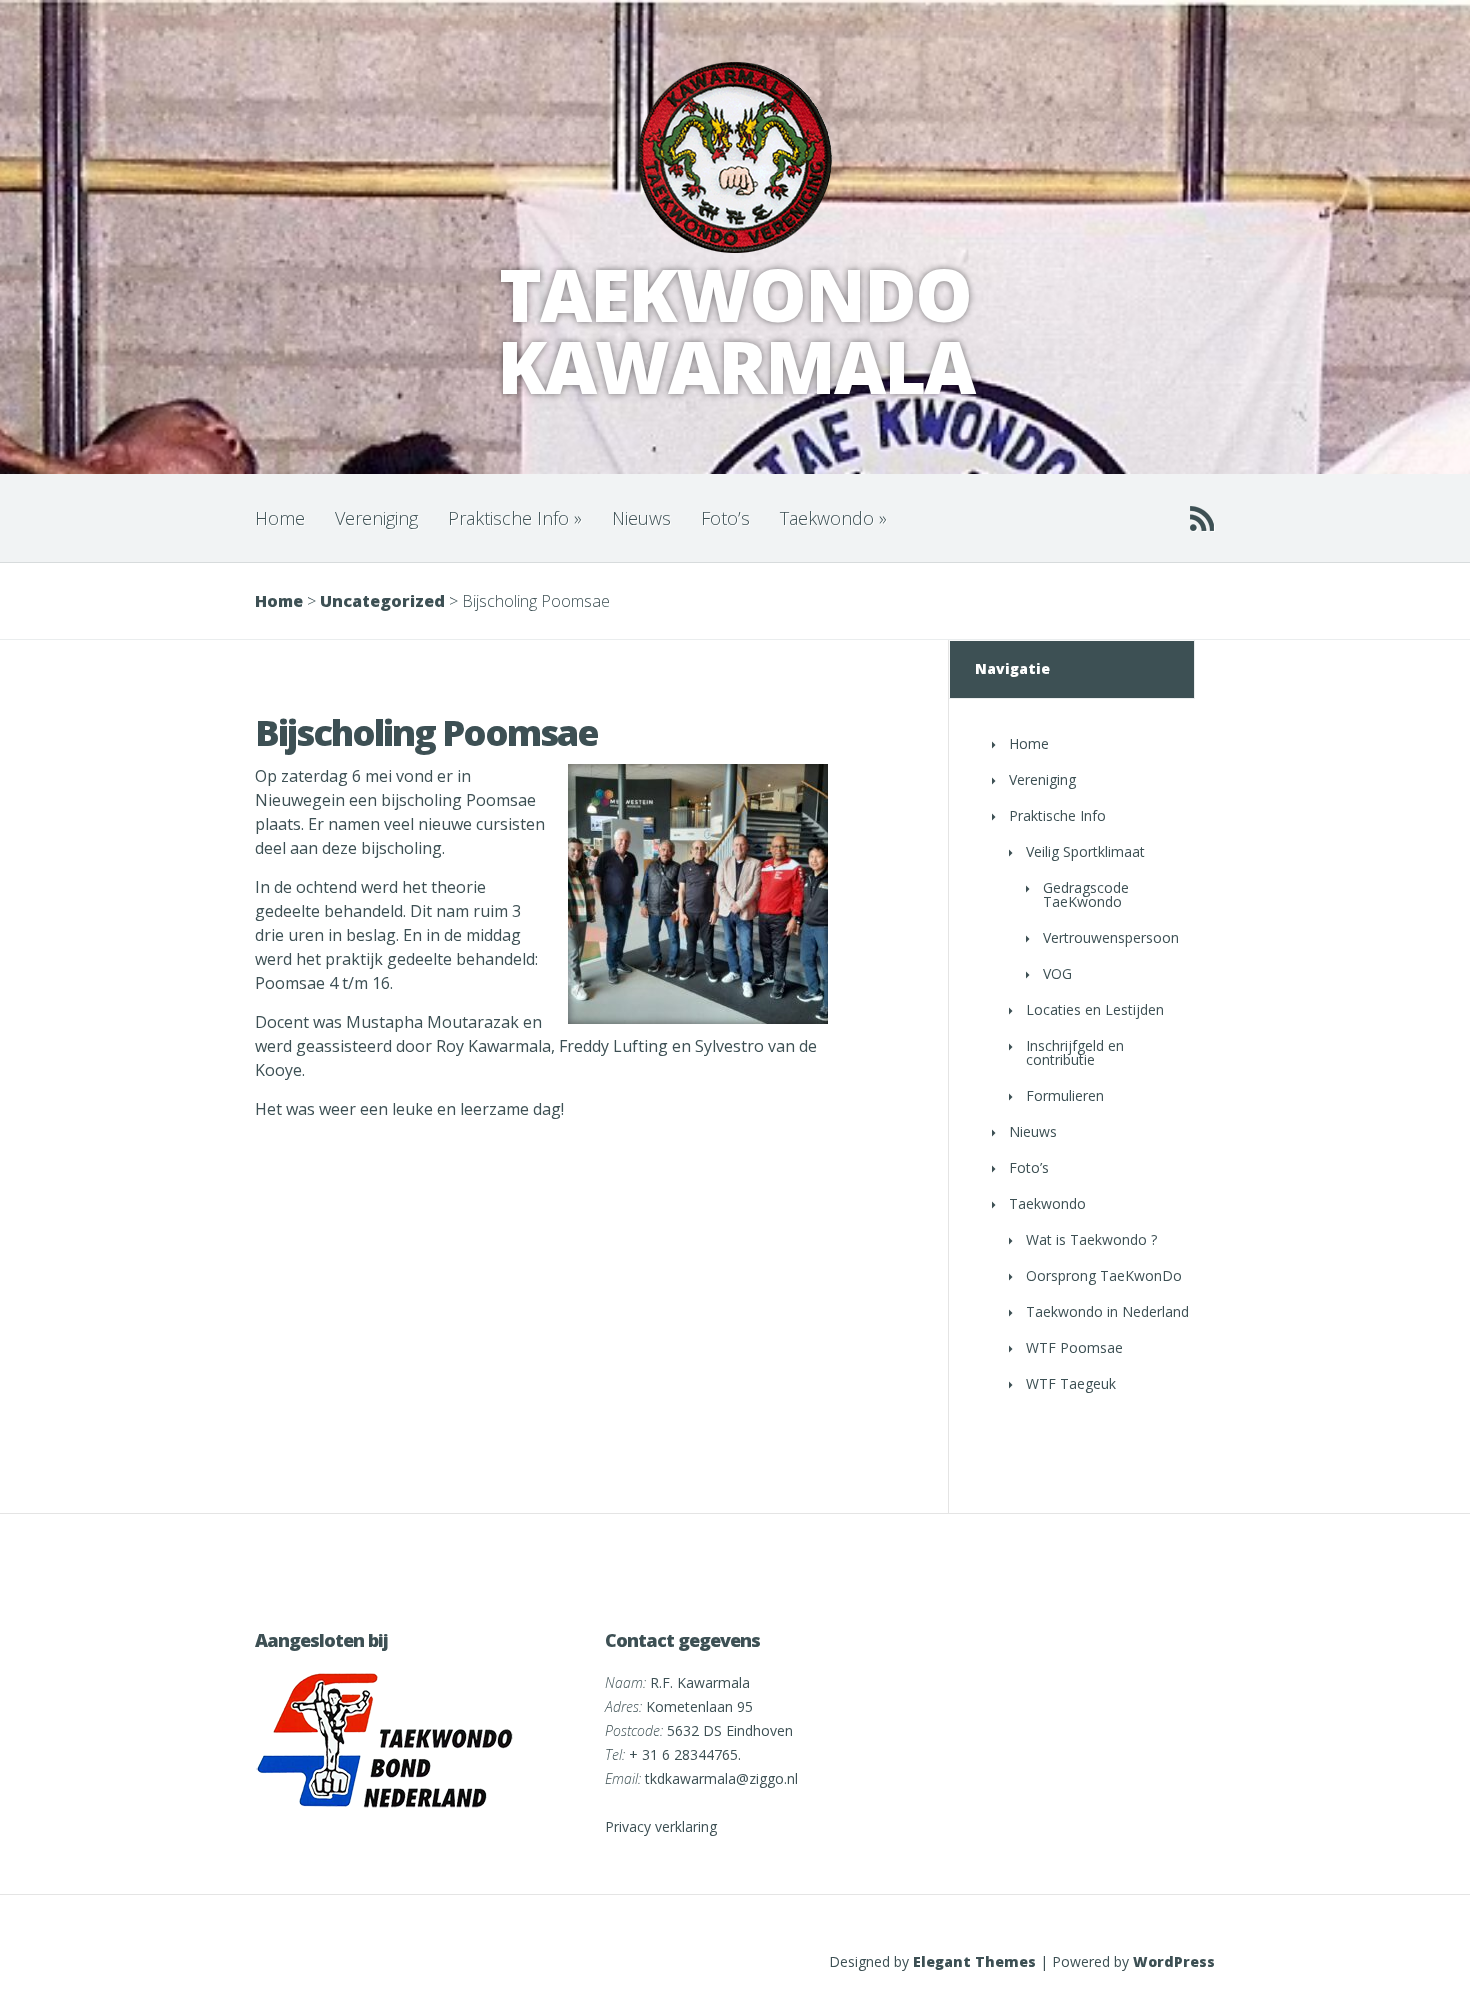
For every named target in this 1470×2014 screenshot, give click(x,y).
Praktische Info (515, 518)
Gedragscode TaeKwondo (1086, 894)
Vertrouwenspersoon (1111, 937)
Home (280, 518)
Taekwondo (833, 518)
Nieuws (641, 518)
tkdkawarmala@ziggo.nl (721, 1778)
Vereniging (376, 518)
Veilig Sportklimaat (1085, 851)
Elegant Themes (974, 1961)
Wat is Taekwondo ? (1091, 1239)
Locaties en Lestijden (1095, 1009)
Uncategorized (382, 601)
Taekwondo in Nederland (1107, 1311)
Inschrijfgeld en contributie (1075, 1052)
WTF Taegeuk (1071, 1383)
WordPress (1174, 1961)
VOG (1057, 973)
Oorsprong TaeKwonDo (1104, 1275)
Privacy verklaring (661, 1826)
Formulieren (1065, 1095)
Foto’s (725, 518)
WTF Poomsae (1074, 1347)
